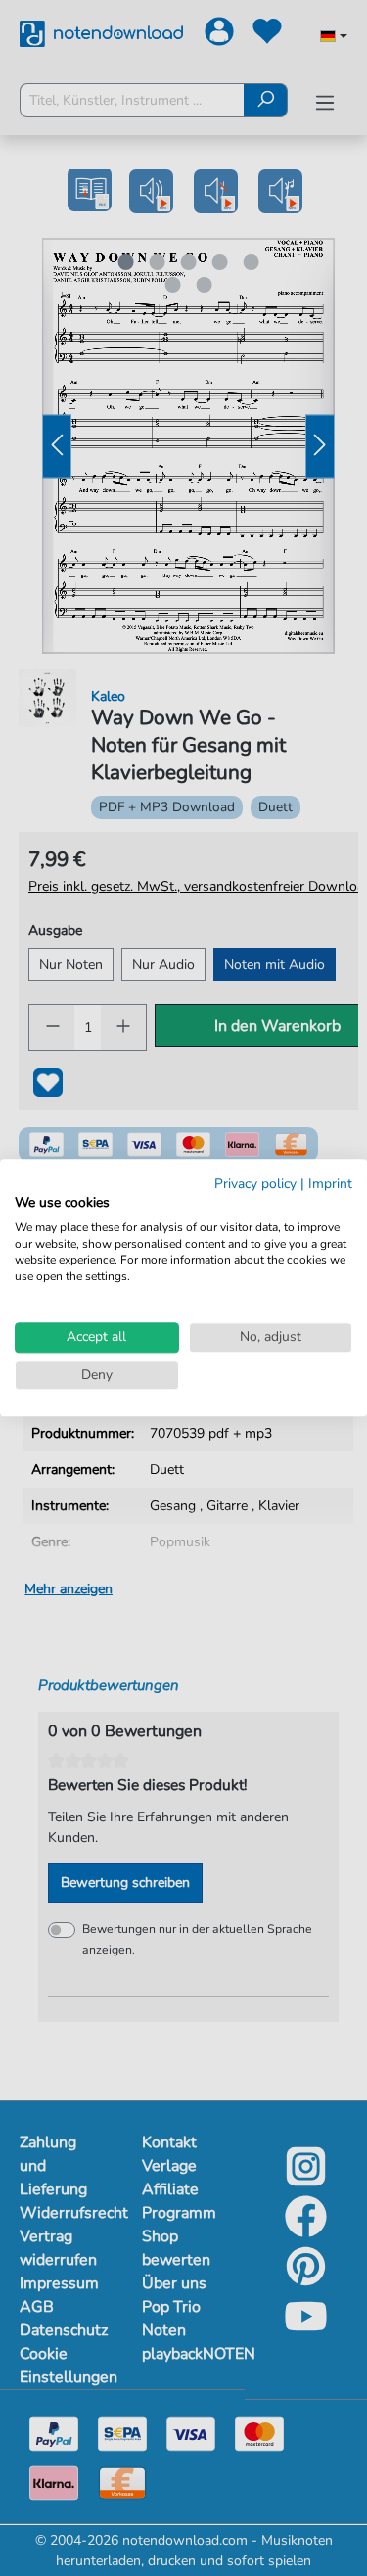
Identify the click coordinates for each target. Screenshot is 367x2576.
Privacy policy (255, 1184)
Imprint (330, 1184)
